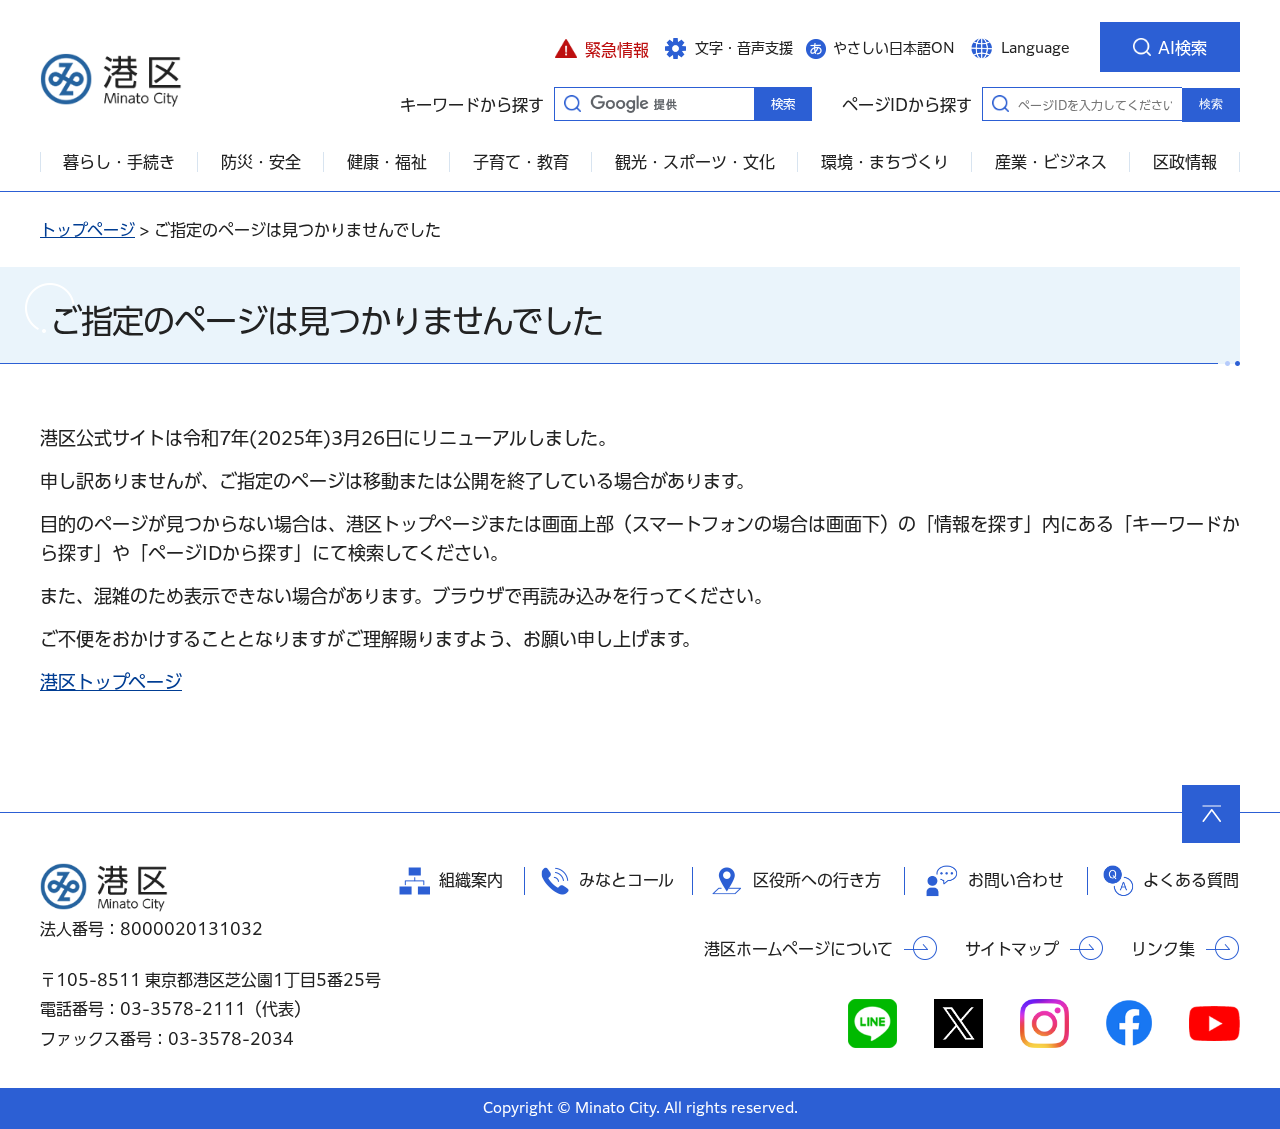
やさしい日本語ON (894, 48)
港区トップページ (111, 682)
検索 (1211, 104)
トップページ (87, 230)
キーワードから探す (572, 103)
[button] (601, 47)
